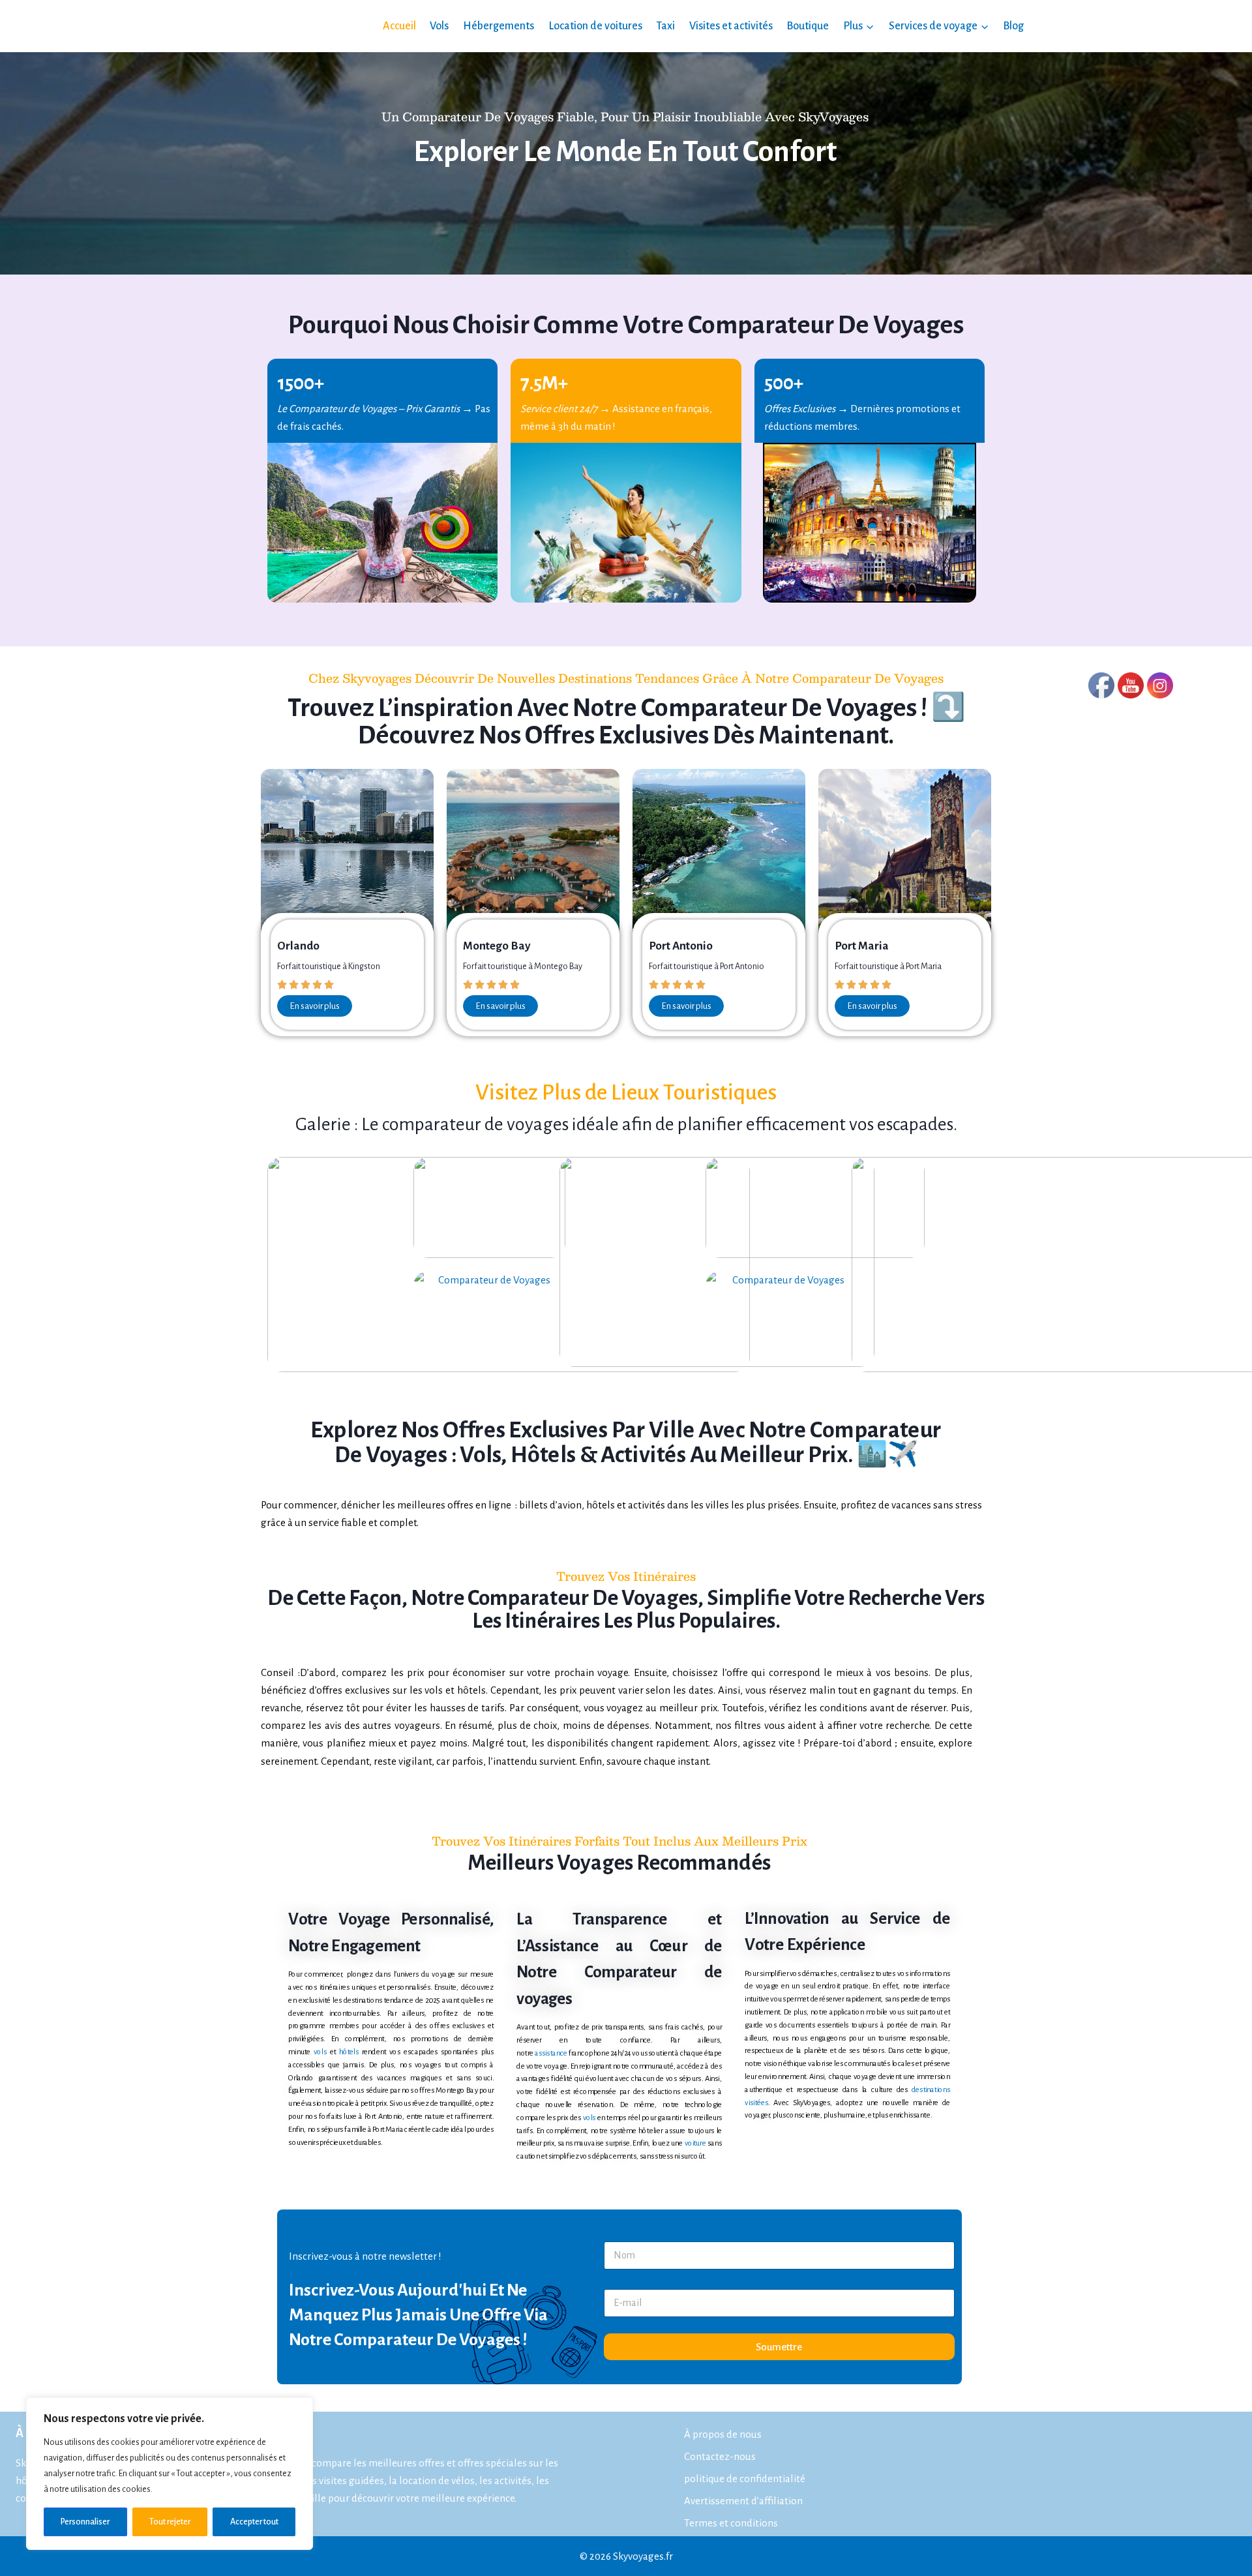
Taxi (665, 26)
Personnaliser (85, 2522)
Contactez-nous (720, 2456)
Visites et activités (731, 26)
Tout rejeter (170, 2522)
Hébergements (499, 26)
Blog (1013, 26)
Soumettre (779, 2347)
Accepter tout (254, 2522)
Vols (439, 26)
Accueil (399, 26)
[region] (170, 2474)
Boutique (808, 26)
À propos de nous (723, 2434)
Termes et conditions (731, 2523)
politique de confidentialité (745, 2479)
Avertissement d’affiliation (743, 2501)
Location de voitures (595, 26)
